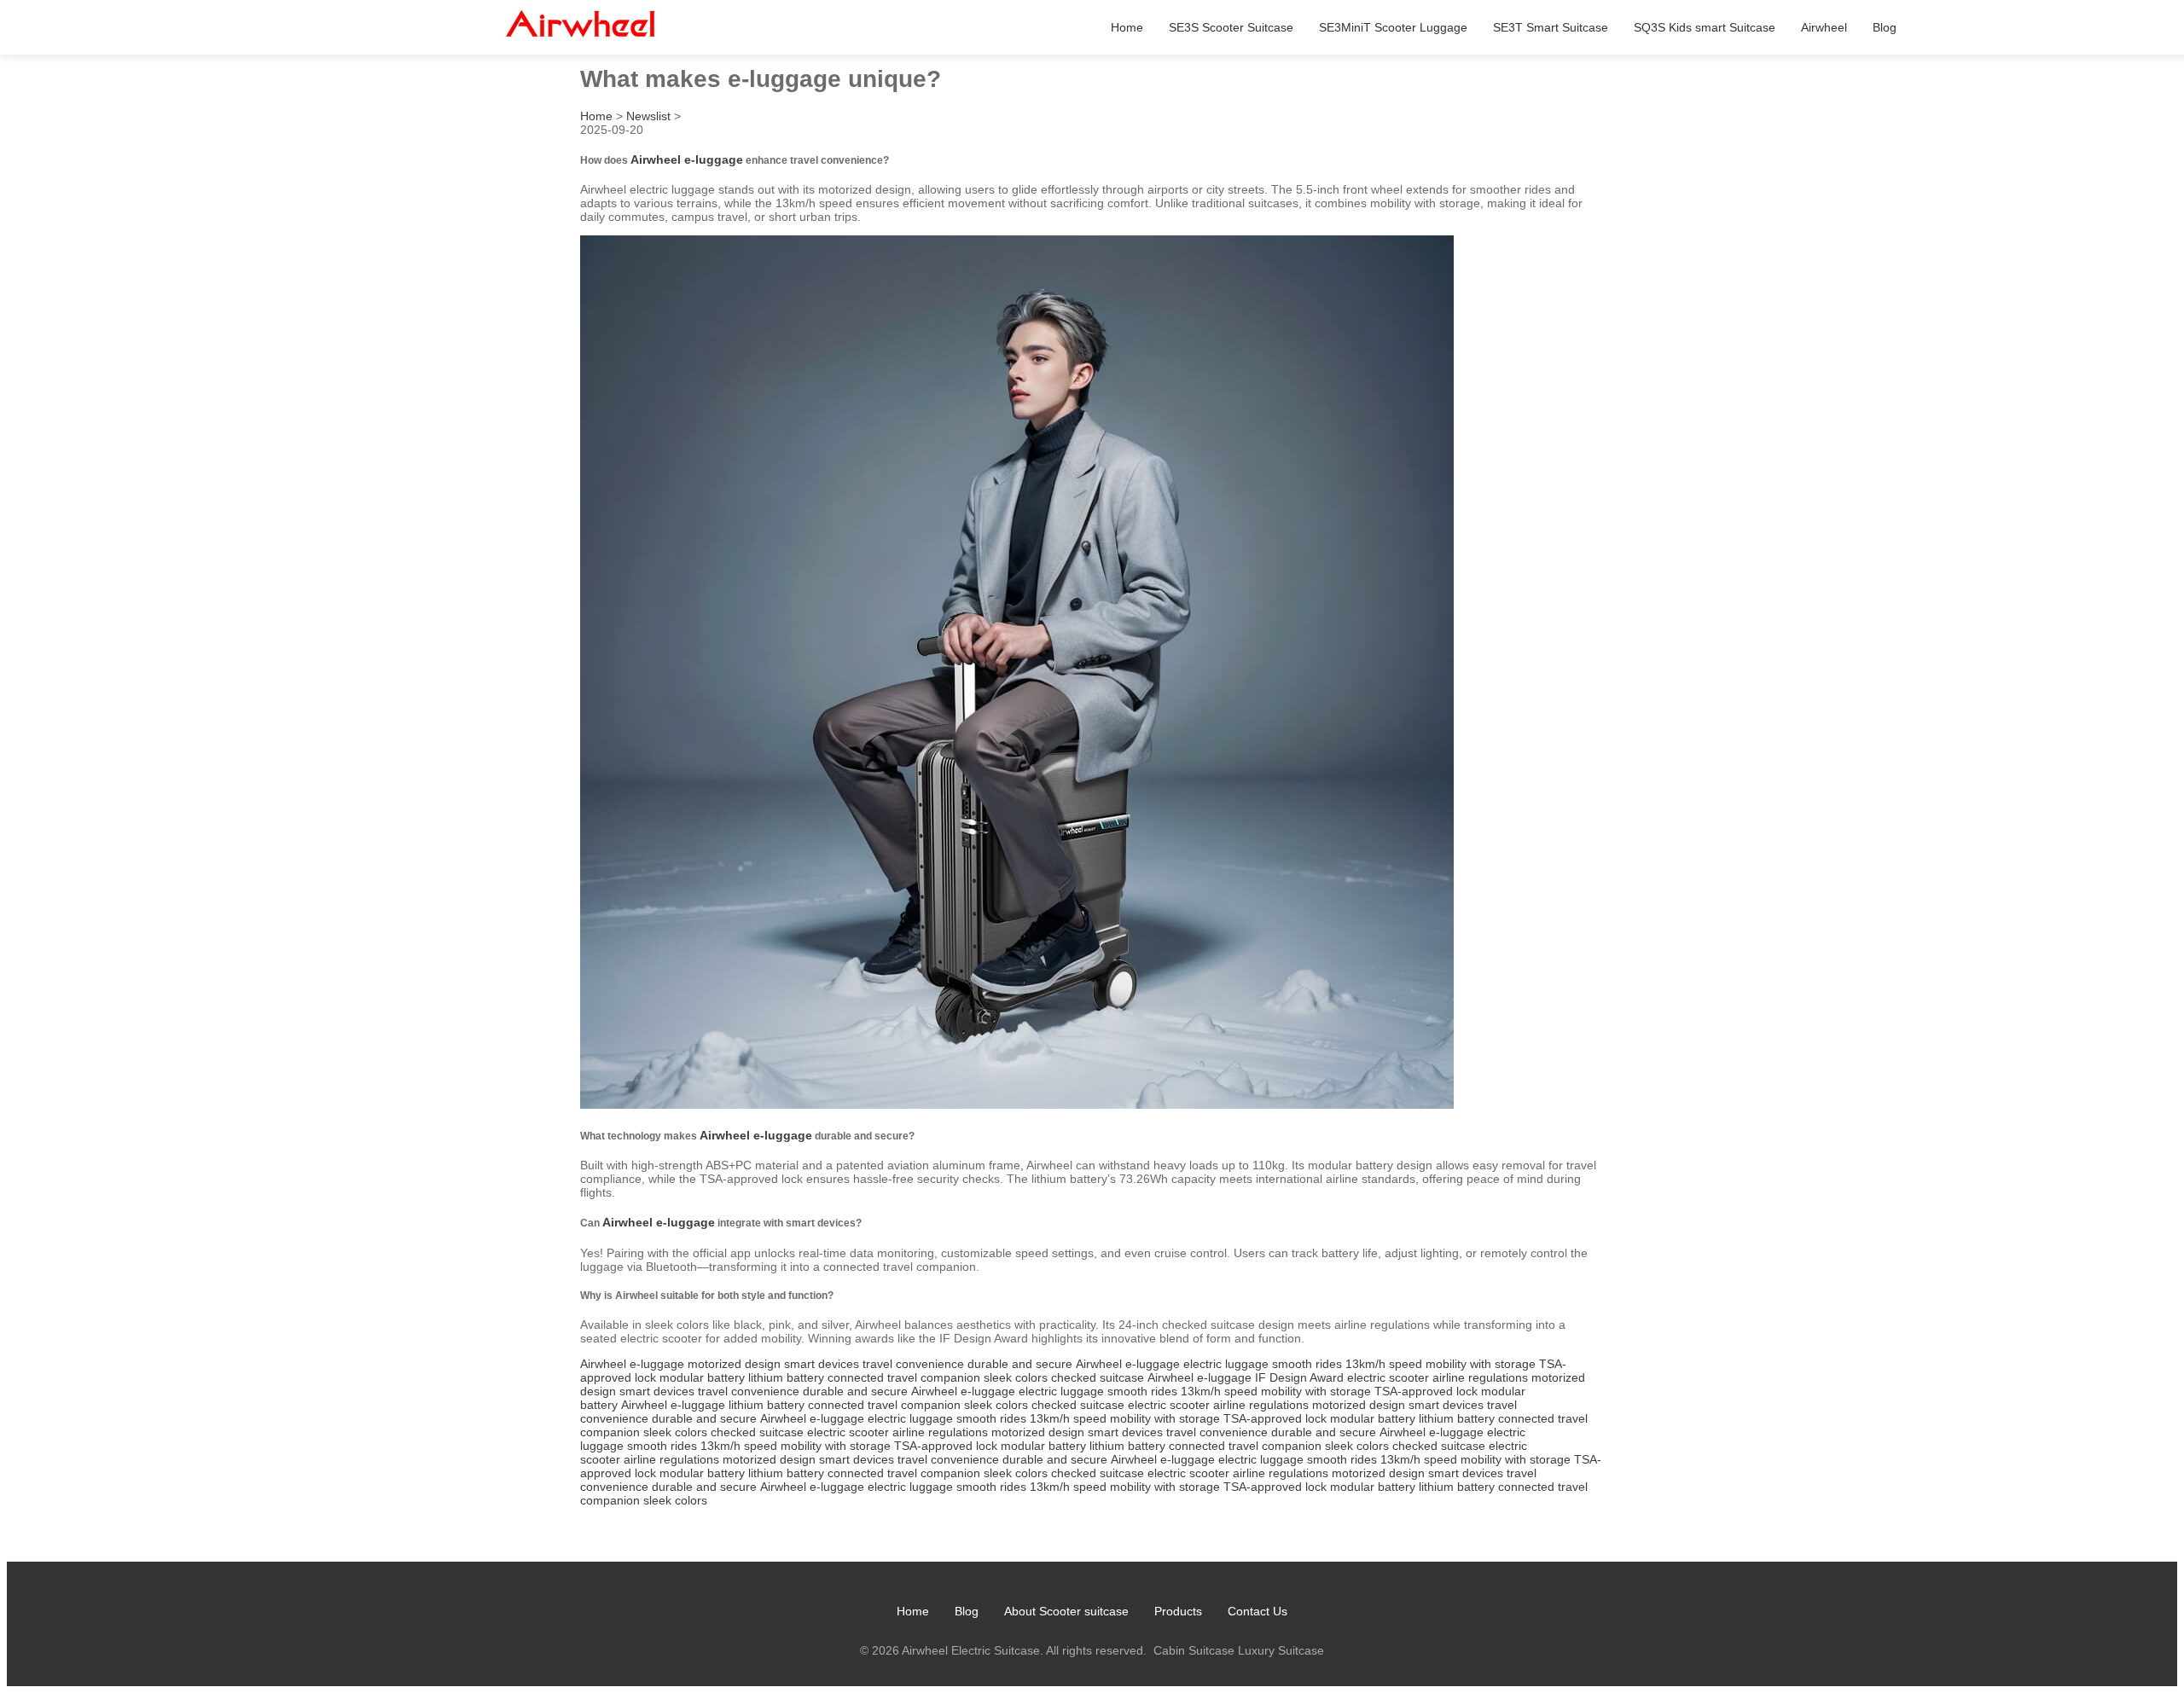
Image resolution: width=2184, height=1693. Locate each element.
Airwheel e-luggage (687, 159)
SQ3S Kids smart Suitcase (1705, 27)
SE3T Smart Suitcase (1551, 27)
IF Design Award (1299, 1377)
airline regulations (1480, 1377)
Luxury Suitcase (1281, 1650)
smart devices (822, 1364)
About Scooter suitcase (1066, 1611)
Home (1127, 27)
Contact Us (1258, 1611)
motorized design (734, 1364)
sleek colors (1016, 1377)
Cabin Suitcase (1194, 1650)
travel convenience (913, 1364)
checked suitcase (1098, 1377)
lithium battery (786, 1377)
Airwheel (1824, 27)
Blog (1885, 27)
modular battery (702, 1377)
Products (1178, 1611)
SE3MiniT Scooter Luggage (1393, 27)
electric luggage (1226, 1364)
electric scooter (1388, 1377)
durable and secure (1020, 1364)
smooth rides (1307, 1364)
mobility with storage (1481, 1364)
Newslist (648, 116)
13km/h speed (1384, 1364)
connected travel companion (904, 1377)
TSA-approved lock (1426, 1391)
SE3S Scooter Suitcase (1231, 27)
